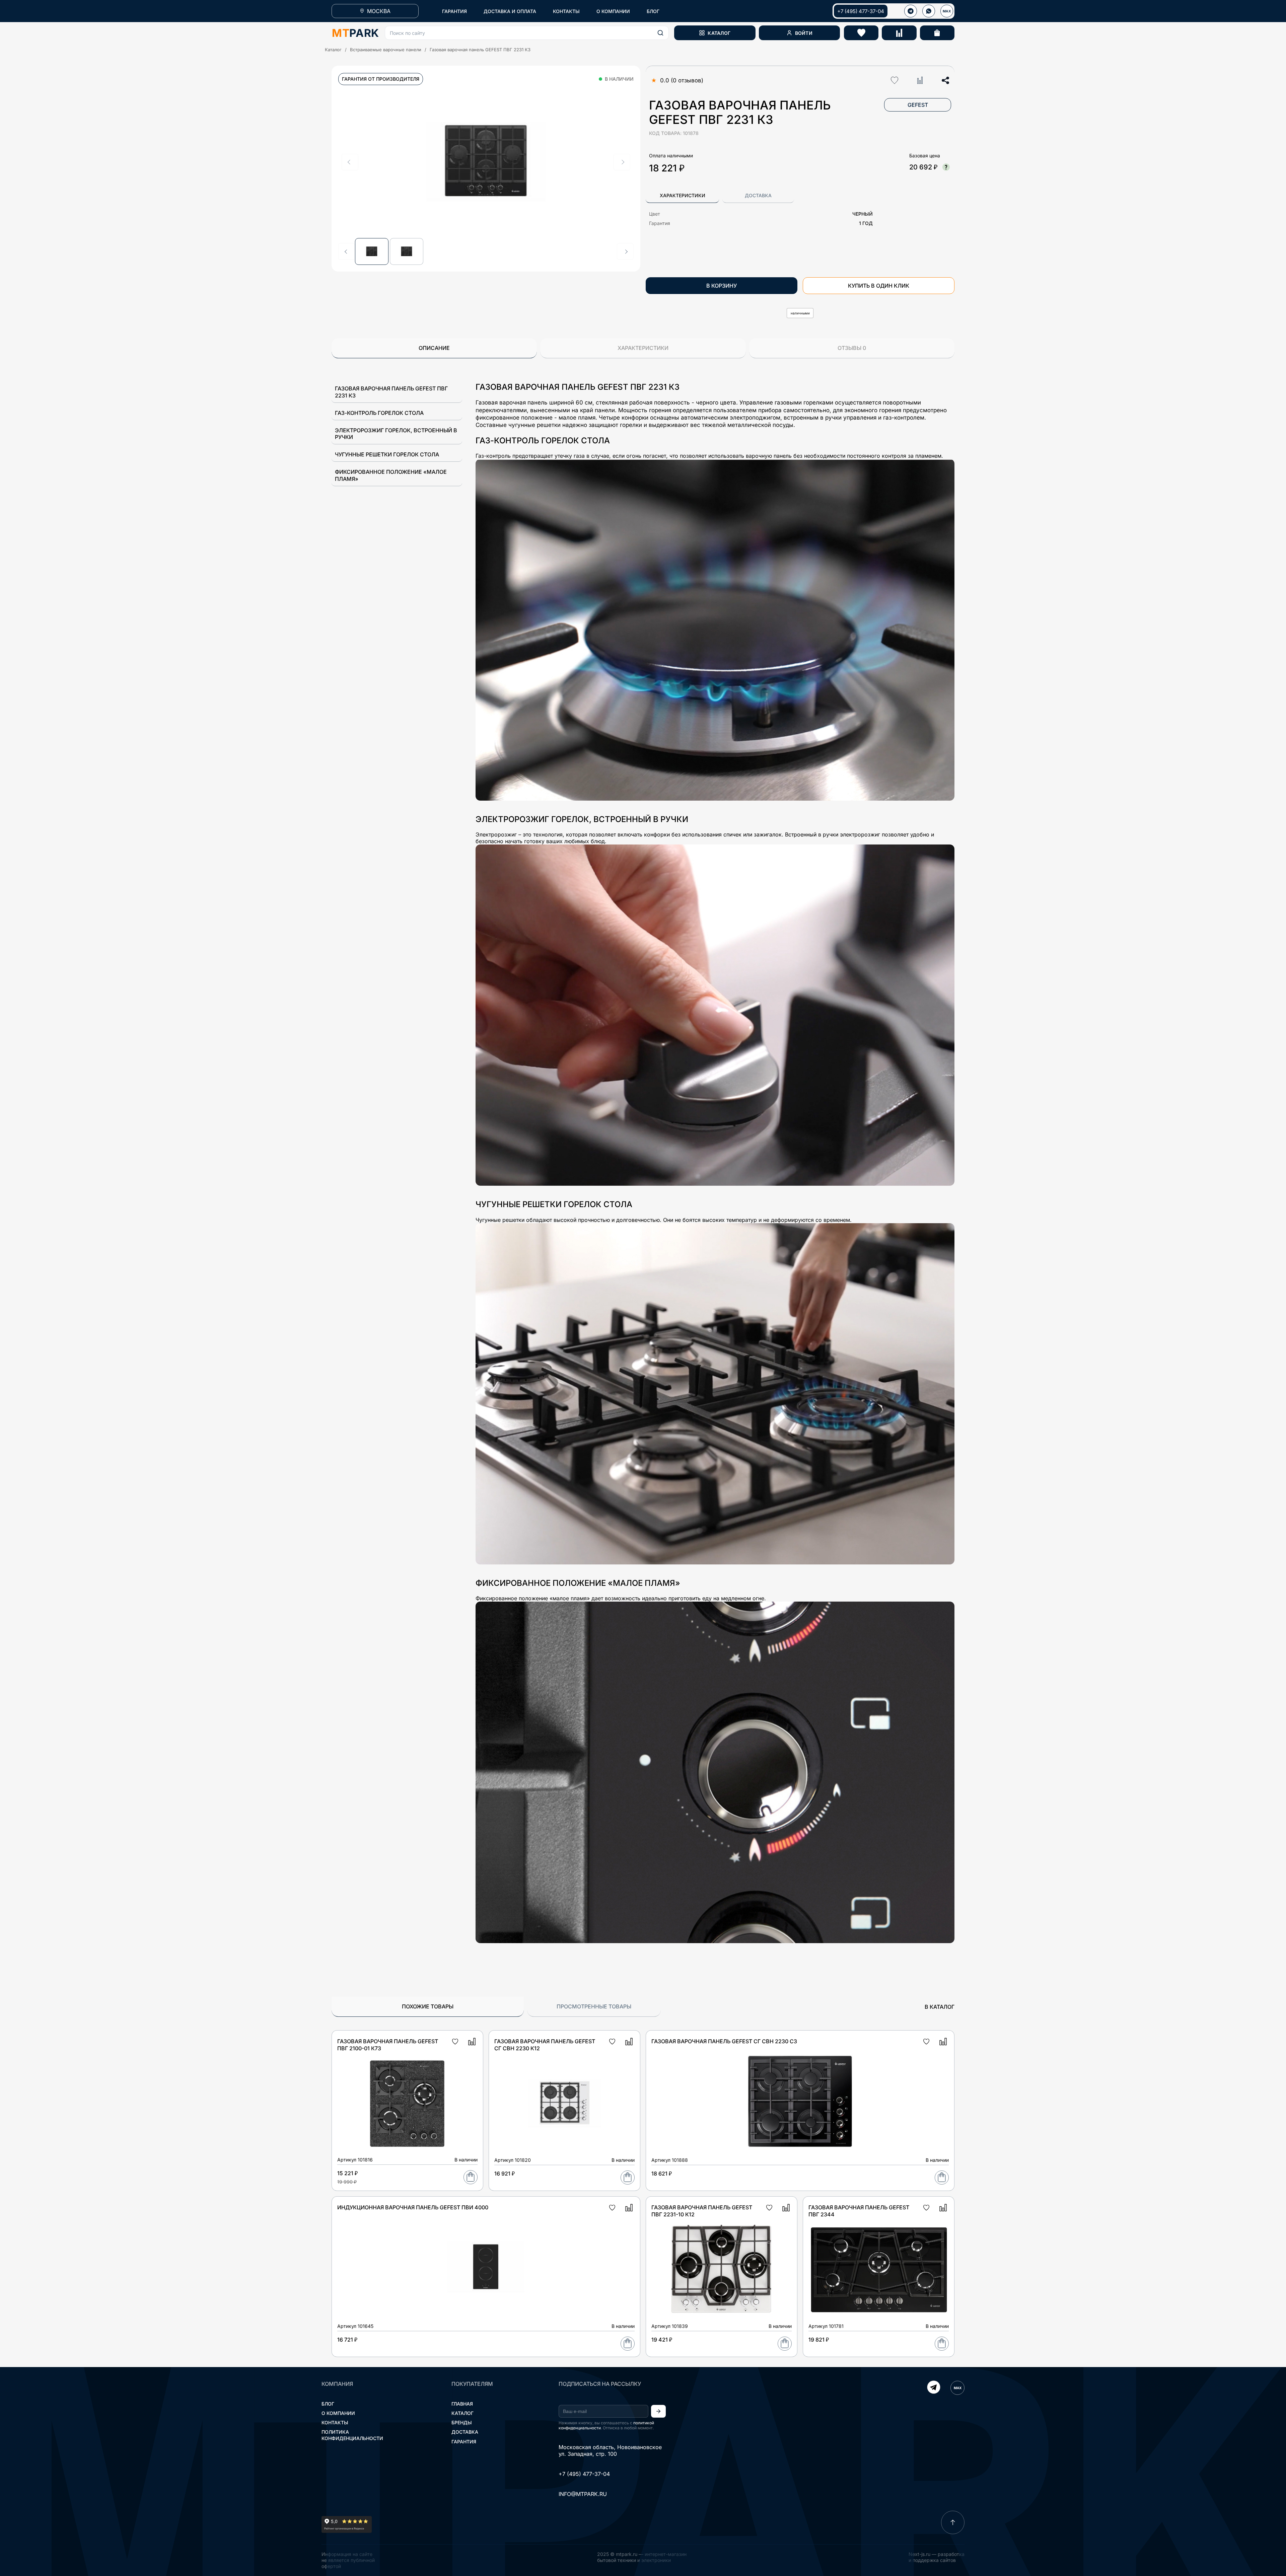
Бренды (462, 2422)
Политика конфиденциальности (352, 2435)
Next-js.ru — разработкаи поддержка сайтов (937, 2557)
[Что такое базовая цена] (946, 167)
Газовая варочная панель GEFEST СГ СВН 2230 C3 (724, 2041)
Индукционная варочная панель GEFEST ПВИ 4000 (413, 2207)
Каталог (333, 50)
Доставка (465, 2432)
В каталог (940, 2007)
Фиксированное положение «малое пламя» (391, 475)
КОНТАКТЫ (566, 11)
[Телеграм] (911, 11)
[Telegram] (934, 2388)
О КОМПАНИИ (613, 11)
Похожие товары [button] (428, 2006)
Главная (462, 2404)
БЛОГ (653, 11)
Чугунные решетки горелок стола (387, 454)
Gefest (918, 105)
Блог (328, 2404)
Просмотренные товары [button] (594, 2006)
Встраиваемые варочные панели (386, 50)
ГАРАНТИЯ (454, 11)
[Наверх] (953, 2522)
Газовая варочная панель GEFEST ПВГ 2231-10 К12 (702, 2211)
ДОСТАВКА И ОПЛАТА (510, 11)
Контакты (335, 2422)
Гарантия (464, 2442)
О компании (338, 2413)
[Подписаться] (658, 2411)
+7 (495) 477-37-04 (861, 11)
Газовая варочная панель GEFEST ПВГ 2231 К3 (391, 392)
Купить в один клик (879, 286)
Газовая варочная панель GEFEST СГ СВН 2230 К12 (545, 2045)
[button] (527, 33)
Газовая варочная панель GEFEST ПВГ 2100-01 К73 (388, 2045)
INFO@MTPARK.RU (583, 2494)
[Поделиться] (945, 80)
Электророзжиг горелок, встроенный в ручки (396, 434)
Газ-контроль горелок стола (379, 413)
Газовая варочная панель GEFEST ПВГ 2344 (859, 2211)
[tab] (682, 196)
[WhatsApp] (929, 11)
